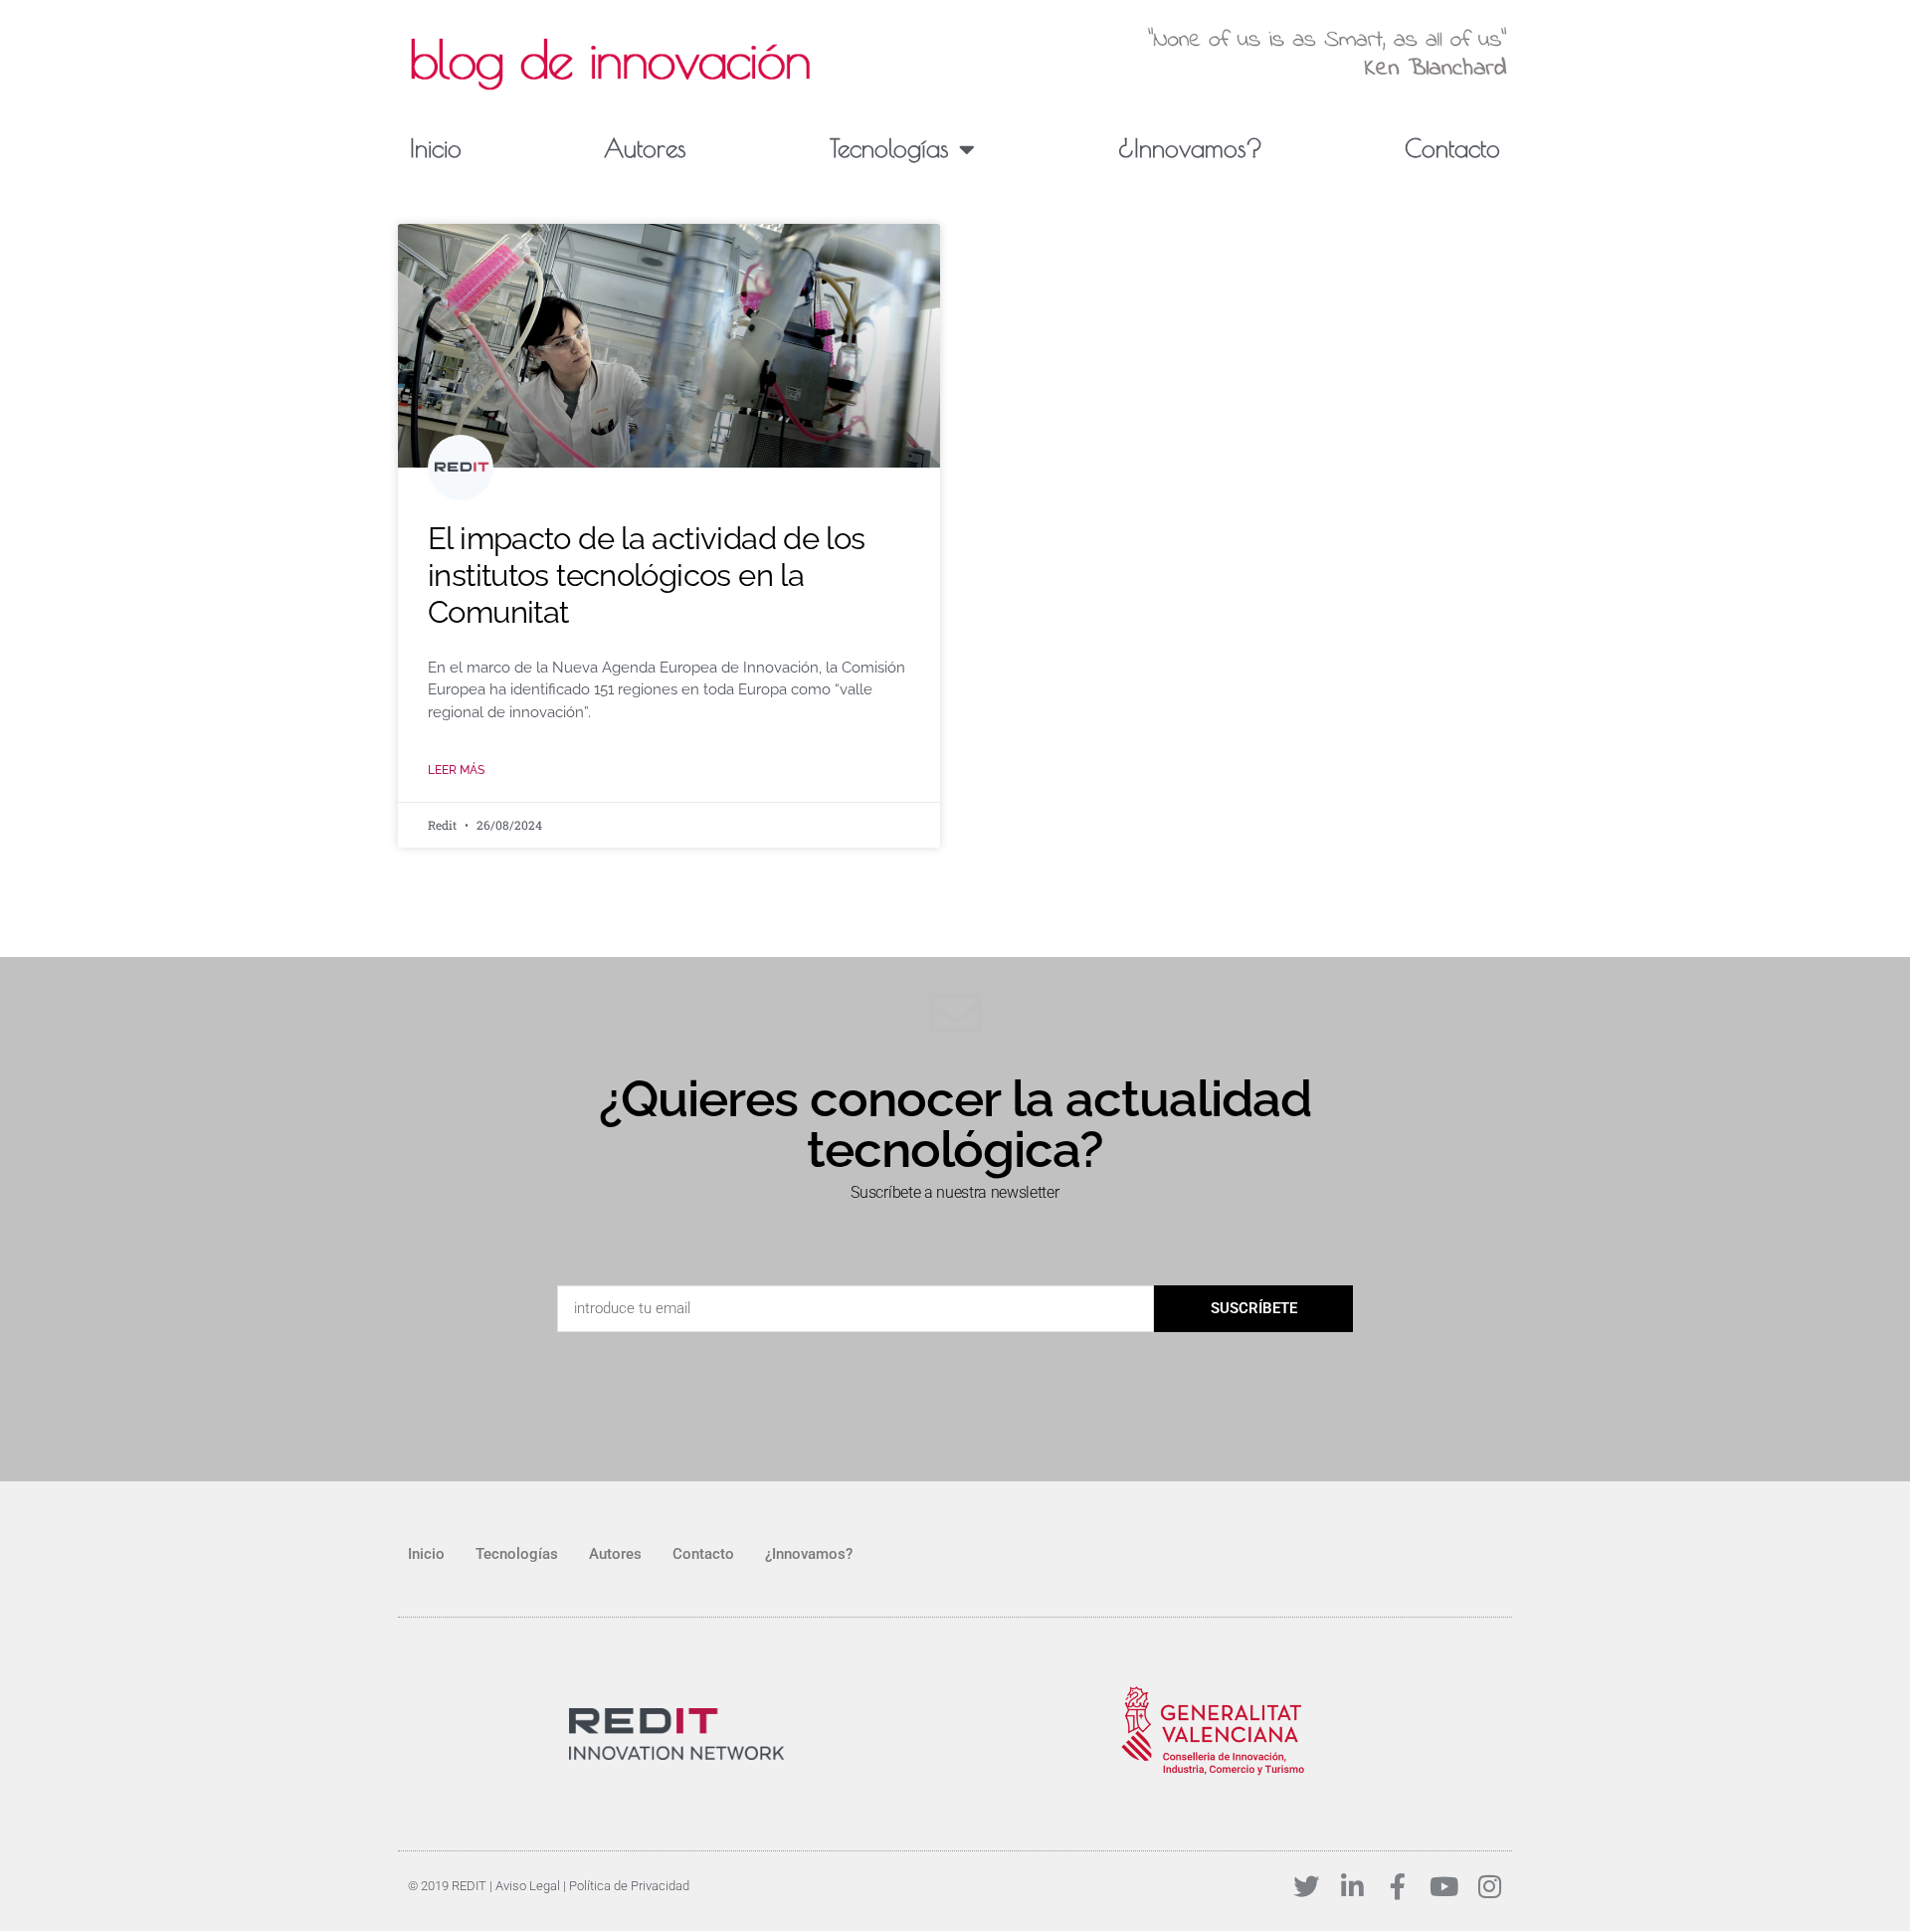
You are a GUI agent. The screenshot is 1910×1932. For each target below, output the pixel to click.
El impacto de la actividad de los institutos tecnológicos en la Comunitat (647, 575)
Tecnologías (889, 148)
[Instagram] (1489, 1886)
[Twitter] (1306, 1886)
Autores (645, 148)
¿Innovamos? (1190, 148)
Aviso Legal (528, 1886)
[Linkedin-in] (1352, 1886)
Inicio (436, 148)
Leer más (456, 770)
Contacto (1452, 148)
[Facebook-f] (1398, 1886)
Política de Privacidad (629, 1886)
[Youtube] (1443, 1886)
